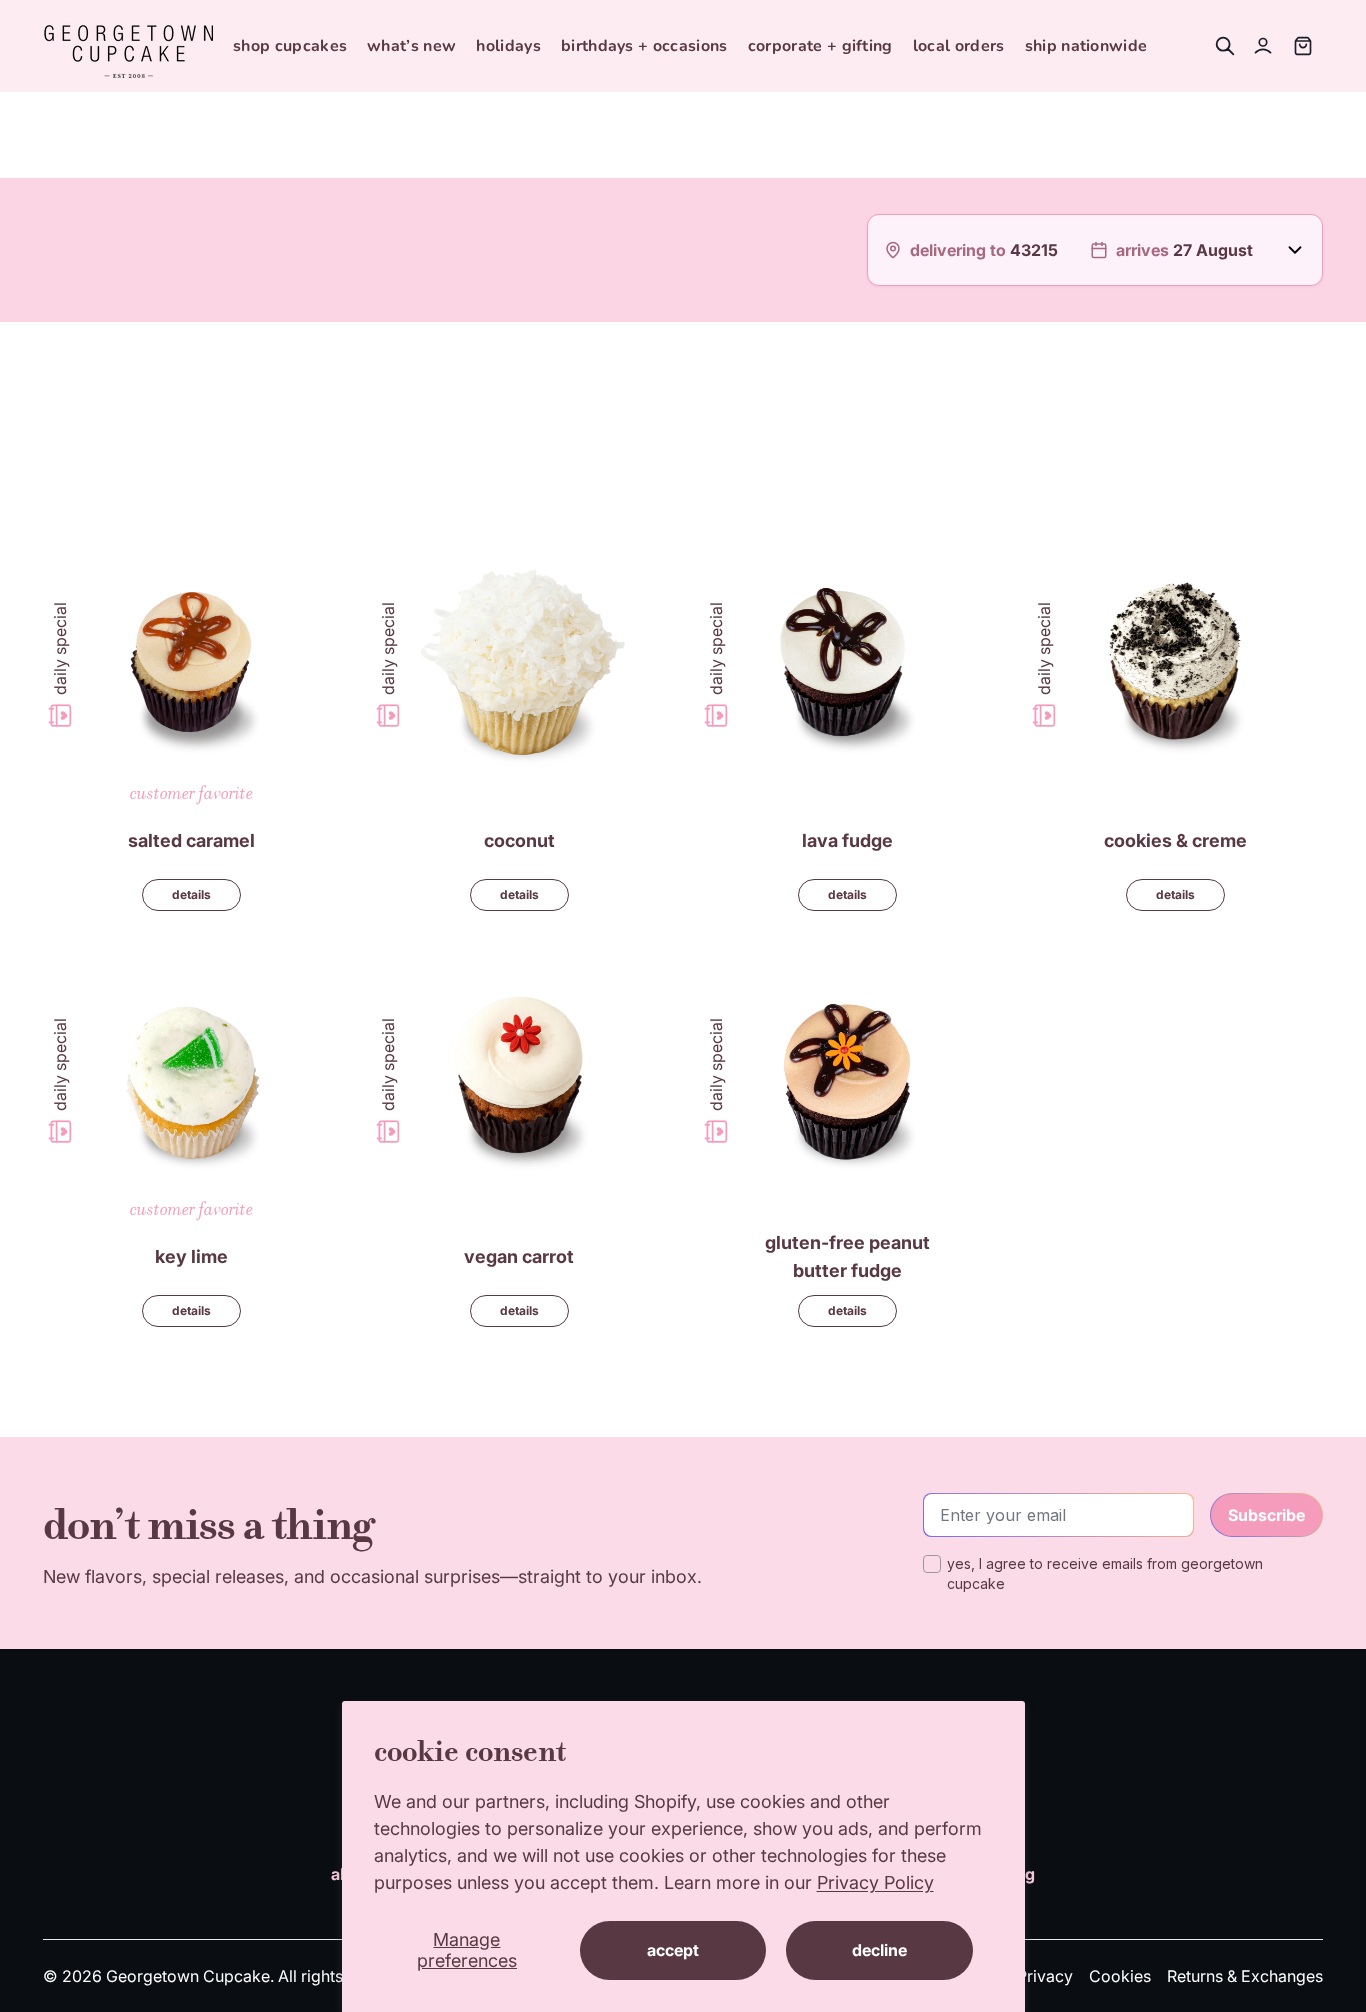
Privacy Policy (875, 1882)
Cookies (1120, 1976)
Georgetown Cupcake (188, 1976)
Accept (673, 1950)
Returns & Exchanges (1245, 1976)
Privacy (1045, 1976)
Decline (879, 1950)
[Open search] (1225, 46)
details (191, 894)
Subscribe (1266, 1515)
